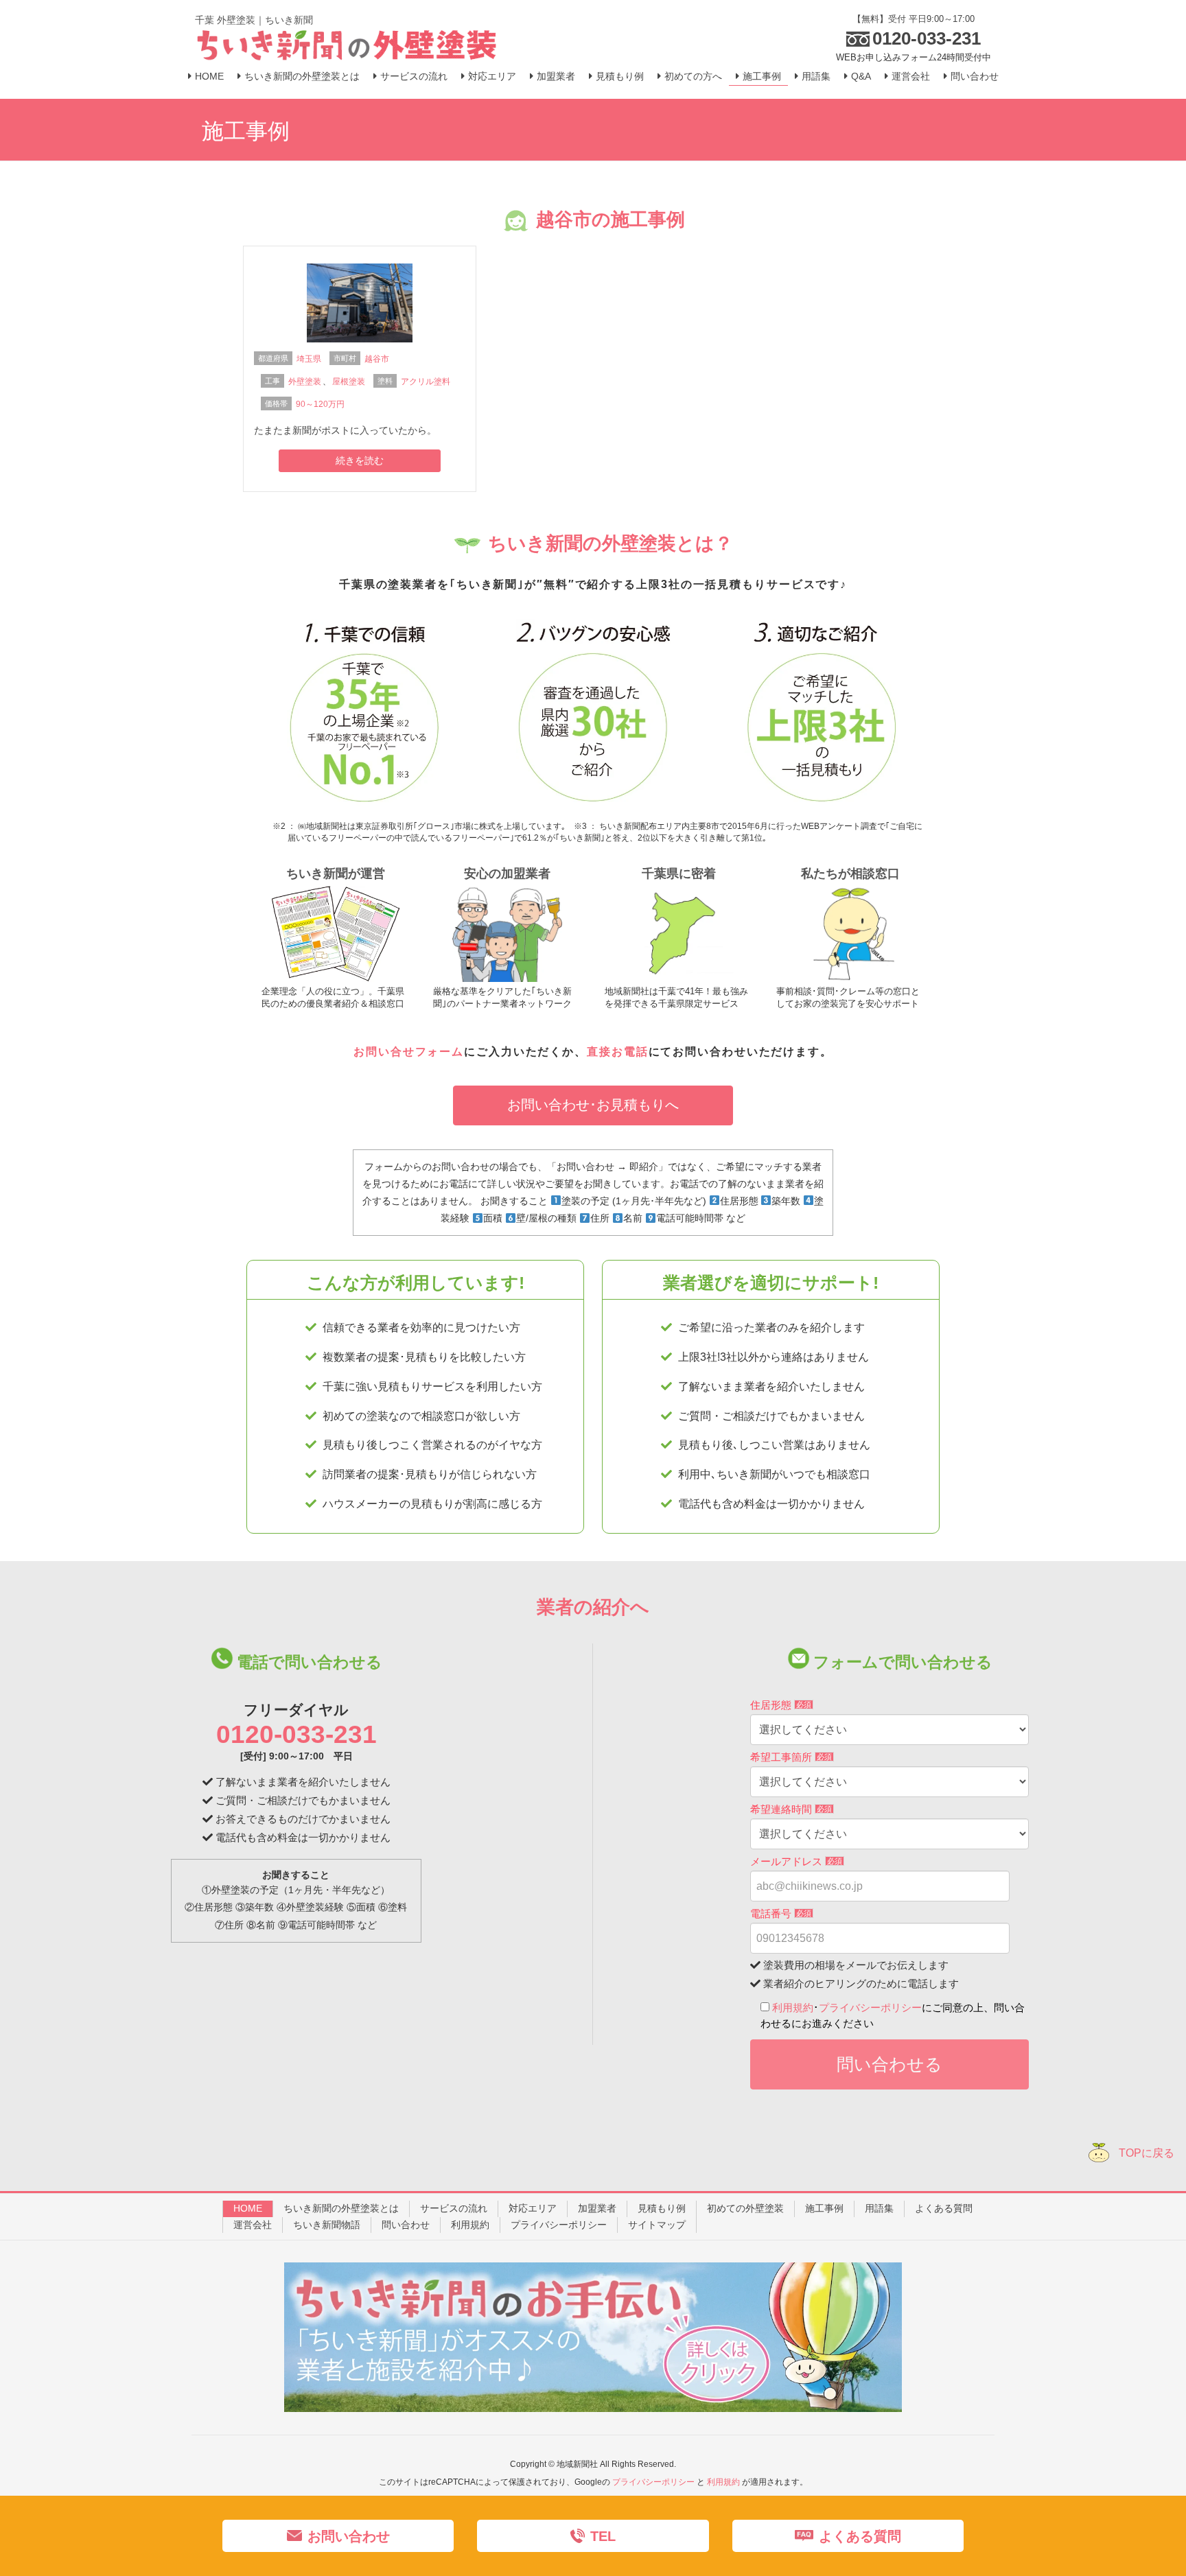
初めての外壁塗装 (745, 2208)
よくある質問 (944, 2208)
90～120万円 (320, 404)
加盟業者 (597, 2208)
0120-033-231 (296, 1734)
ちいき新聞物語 (327, 2225)
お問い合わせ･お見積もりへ (593, 1105)
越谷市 (377, 359)
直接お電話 (617, 1052)
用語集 (879, 2208)
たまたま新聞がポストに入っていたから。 (345, 430)
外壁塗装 (305, 382)
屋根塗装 (349, 382)
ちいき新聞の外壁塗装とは (341, 2208)
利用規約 (793, 2007)
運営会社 (253, 2225)
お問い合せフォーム (409, 1052)
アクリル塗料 (426, 382)
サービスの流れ (454, 2208)
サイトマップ (657, 2225)
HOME (248, 2208)
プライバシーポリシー (870, 2007)
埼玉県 (309, 359)
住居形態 (781, 1705)
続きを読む (360, 460)
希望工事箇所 (791, 1757)
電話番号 (781, 1913)
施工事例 (824, 2208)
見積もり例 (662, 2208)
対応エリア (533, 2208)
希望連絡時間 (791, 1809)
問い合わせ (406, 2225)
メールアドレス (796, 1861)
